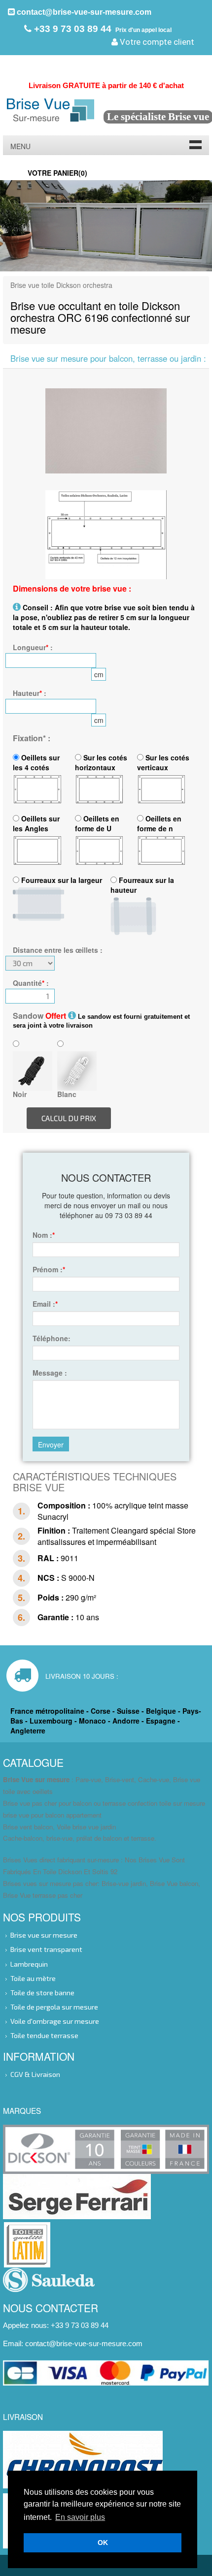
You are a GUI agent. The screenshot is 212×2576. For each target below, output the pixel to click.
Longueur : (33, 647)
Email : (45, 1304)
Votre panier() (57, 173)
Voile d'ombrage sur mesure (55, 2021)
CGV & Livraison (35, 2074)
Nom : (44, 1235)
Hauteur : (30, 693)
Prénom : (49, 1269)
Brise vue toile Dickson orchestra (61, 285)
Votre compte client (156, 42)
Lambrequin (29, 1963)
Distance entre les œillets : (58, 950)
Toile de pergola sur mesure (54, 2006)
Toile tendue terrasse (44, 2035)
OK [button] (103, 2543)
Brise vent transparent (46, 1949)
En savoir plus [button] (80, 2517)
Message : (50, 1373)
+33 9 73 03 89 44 (71, 29)
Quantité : (31, 983)
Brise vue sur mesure (44, 1935)
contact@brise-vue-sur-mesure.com (83, 12)
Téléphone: (52, 1338)
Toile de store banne (42, 1992)
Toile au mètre (33, 1978)
